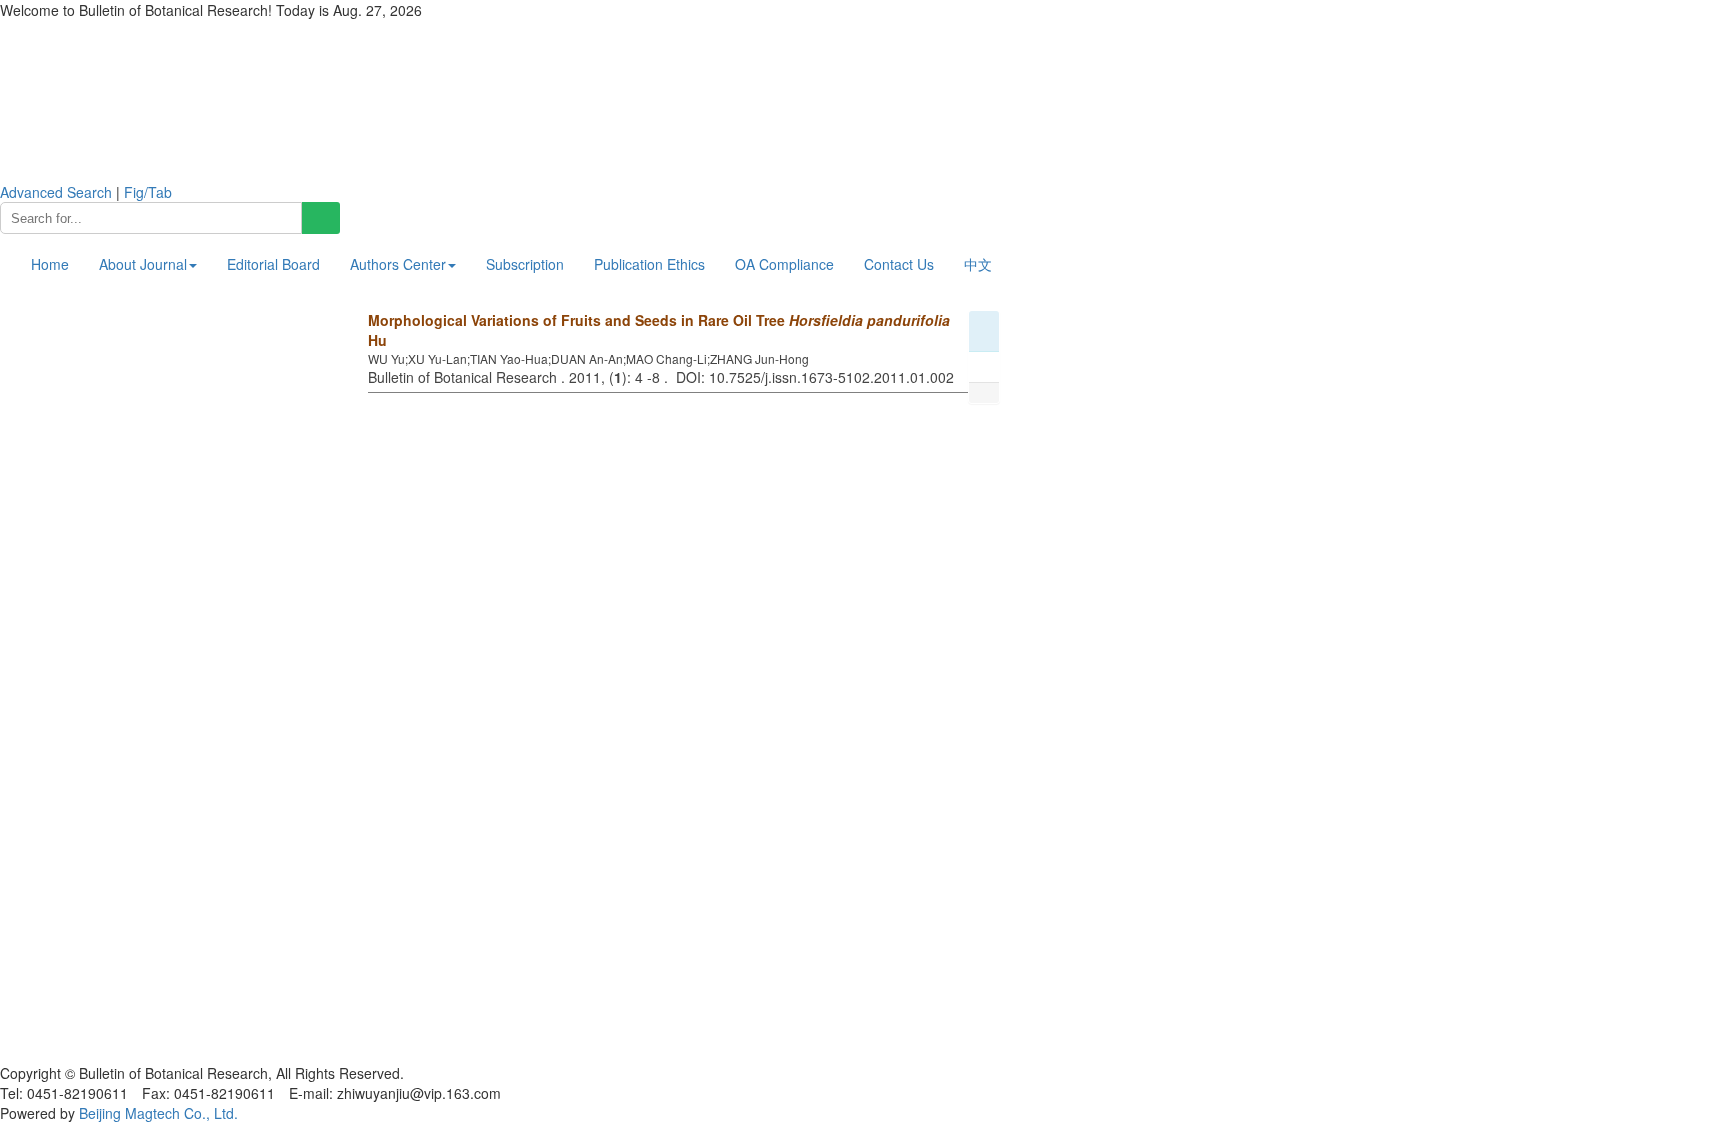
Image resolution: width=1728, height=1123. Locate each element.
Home (50, 264)
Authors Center (398, 264)
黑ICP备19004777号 (64, 1053)
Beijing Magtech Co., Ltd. (158, 1113)
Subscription (525, 264)
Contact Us (899, 264)
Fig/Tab (148, 192)
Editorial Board (273, 264)
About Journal (143, 264)
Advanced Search (56, 192)
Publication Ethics (649, 264)
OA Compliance (784, 264)
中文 (978, 264)
